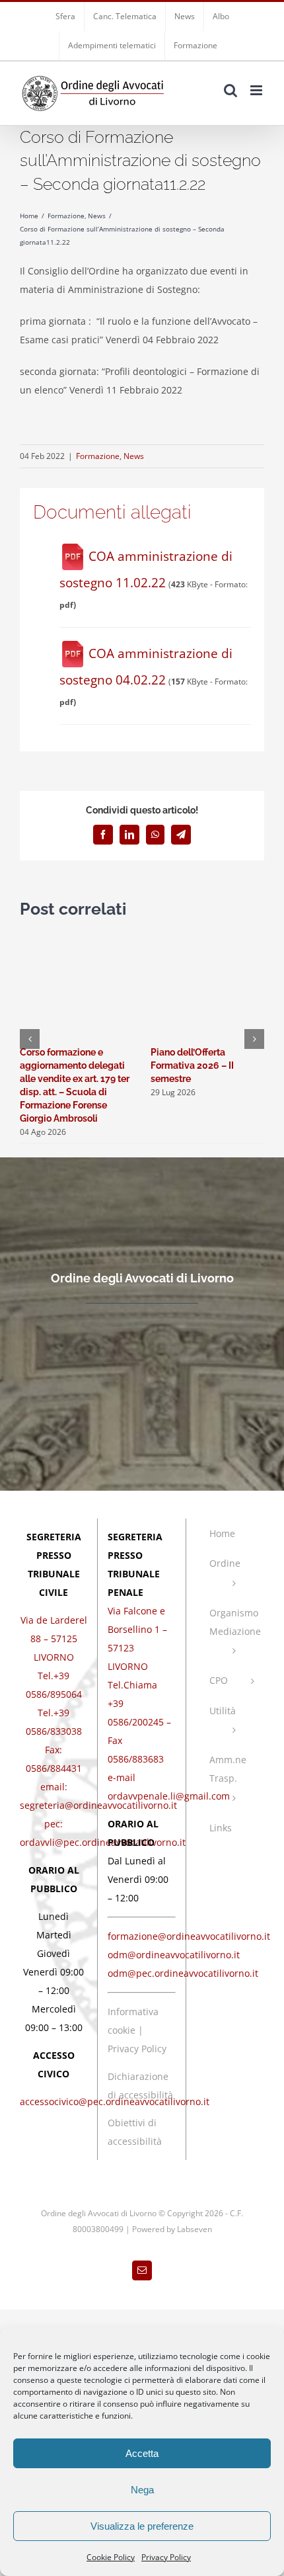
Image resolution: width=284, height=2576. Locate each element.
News (134, 456)
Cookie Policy (111, 2557)
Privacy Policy (166, 2557)
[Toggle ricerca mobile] (231, 90)
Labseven (195, 2229)
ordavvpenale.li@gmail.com (169, 1796)
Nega (142, 2490)
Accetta (142, 2453)
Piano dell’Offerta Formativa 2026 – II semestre (192, 1065)
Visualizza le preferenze (142, 2526)
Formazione (98, 456)
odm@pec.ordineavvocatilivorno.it (183, 1973)
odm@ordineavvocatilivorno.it (174, 1955)
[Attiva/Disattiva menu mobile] (257, 90)
